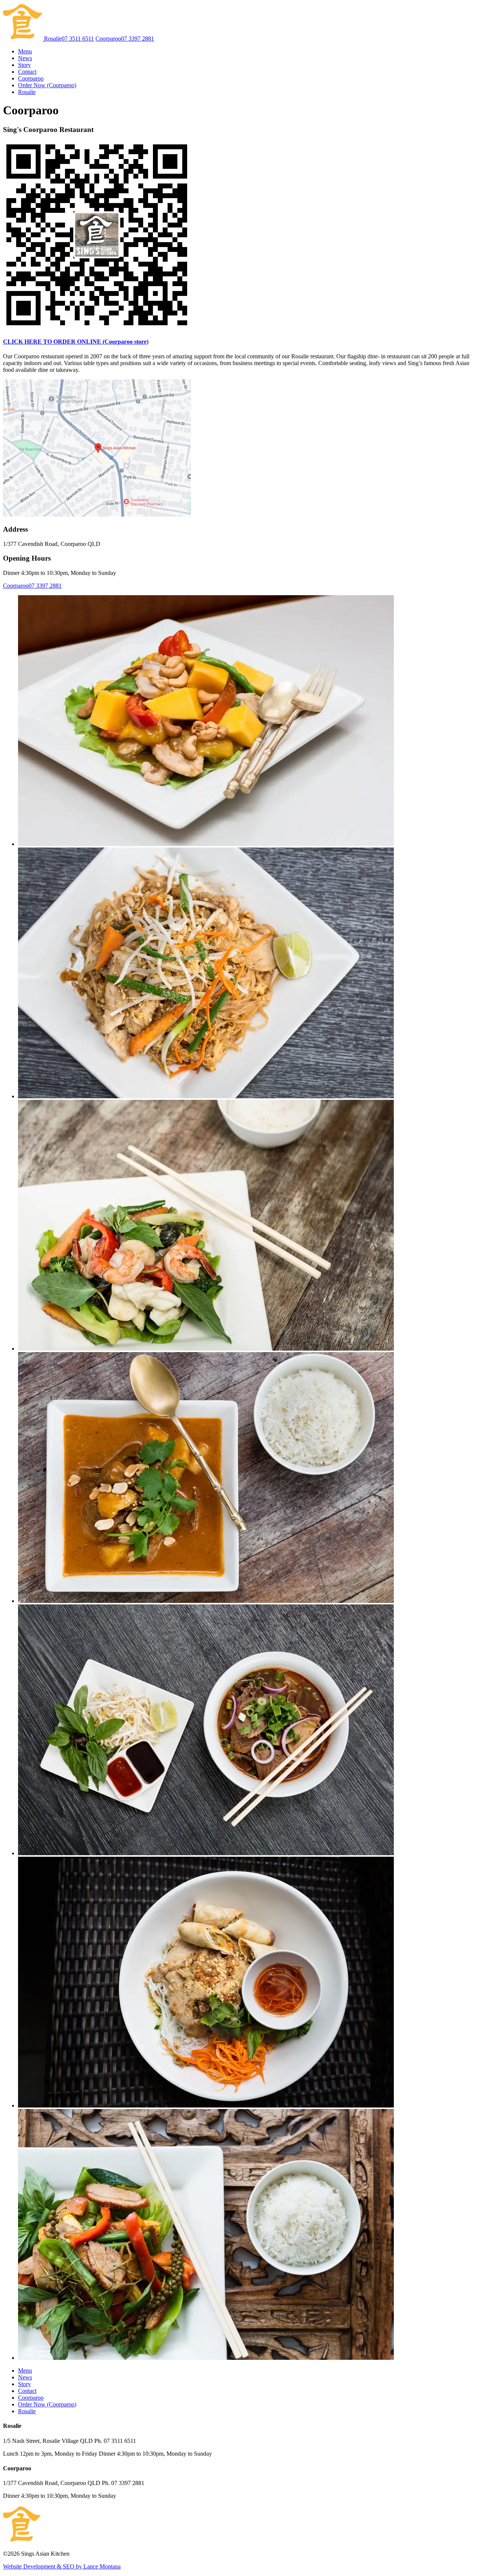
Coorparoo (31, 78)
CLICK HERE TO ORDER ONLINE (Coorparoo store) (76, 342)
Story (24, 65)
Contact (27, 72)
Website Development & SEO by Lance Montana (62, 2566)
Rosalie (27, 92)
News (25, 58)
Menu (25, 51)
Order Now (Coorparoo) (47, 85)
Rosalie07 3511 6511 (69, 39)
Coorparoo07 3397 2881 (125, 39)
